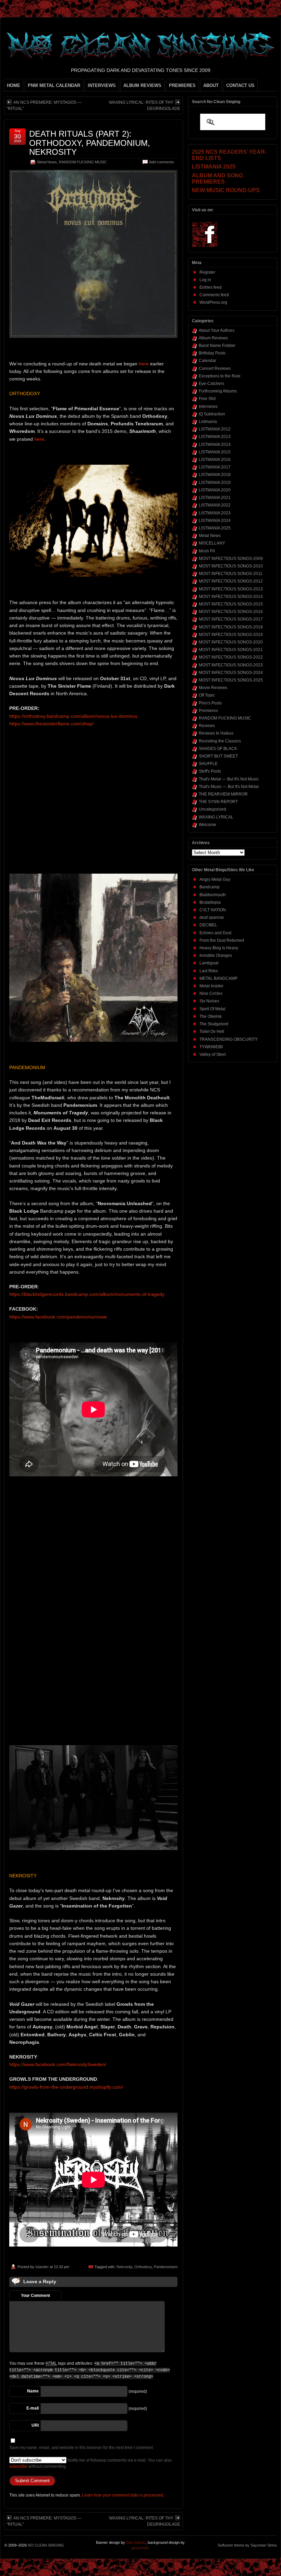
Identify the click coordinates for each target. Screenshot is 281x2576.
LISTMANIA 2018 (215, 475)
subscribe (18, 2466)
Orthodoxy (143, 2267)
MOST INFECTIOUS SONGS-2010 (231, 566)
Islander (42, 2267)
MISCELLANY (212, 543)
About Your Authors (217, 330)
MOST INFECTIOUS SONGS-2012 (231, 581)
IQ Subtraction (212, 414)
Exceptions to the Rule (220, 376)
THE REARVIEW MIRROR (223, 794)
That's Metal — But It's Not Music (229, 779)
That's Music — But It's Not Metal (229, 787)
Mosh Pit (207, 551)
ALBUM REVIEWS (142, 85)
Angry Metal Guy (215, 879)
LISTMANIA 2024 (215, 521)
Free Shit (207, 399)
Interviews (208, 407)
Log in (205, 280)
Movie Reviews (213, 688)
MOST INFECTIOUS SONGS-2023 (231, 665)
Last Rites (209, 971)
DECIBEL (208, 925)
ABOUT (211, 85)
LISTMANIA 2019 (215, 483)
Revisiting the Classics (220, 741)
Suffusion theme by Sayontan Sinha (247, 2545)
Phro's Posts (210, 703)
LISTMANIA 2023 (215, 513)
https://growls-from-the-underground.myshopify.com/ (66, 2087)
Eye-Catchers (211, 384)
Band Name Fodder (217, 346)
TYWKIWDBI (211, 1047)
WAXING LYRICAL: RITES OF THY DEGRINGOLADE (145, 105)
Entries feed (211, 287)
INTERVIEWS (102, 85)
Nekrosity (124, 2267)
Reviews (207, 726)
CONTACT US (240, 85)
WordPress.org (213, 302)
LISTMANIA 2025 (215, 528)
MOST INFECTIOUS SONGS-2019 (231, 635)
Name (33, 2391)
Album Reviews (213, 338)
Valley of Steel (213, 1054)
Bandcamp (210, 887)
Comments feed (214, 295)
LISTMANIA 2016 (215, 460)
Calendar (207, 361)
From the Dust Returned (222, 940)
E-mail (33, 2408)
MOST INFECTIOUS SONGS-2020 (231, 642)
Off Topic (207, 695)
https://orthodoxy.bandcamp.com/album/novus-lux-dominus (73, 716)
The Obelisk (211, 1016)
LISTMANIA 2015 (215, 452)
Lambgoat (209, 963)
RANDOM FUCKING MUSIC (83, 162)
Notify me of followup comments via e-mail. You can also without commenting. (90, 2463)
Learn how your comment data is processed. (123, 2495)
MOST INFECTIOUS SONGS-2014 (231, 597)
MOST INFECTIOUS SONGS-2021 (231, 650)
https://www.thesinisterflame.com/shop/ (51, 724)
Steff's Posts (210, 771)
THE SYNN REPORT (218, 802)
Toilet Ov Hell (212, 1031)
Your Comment (35, 2296)
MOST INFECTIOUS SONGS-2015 (231, 604)
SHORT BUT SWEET (218, 756)
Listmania (208, 422)
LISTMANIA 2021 (215, 498)
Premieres (208, 711)
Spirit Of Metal (212, 1009)
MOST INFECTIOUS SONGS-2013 (231, 589)
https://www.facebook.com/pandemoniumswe (58, 1317)
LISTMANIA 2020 (215, 490)
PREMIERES (182, 85)
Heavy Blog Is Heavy (219, 948)
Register (207, 272)
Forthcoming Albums (218, 391)
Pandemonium (166, 2267)
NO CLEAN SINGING (46, 2545)
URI (35, 2425)
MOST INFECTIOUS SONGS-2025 (231, 680)
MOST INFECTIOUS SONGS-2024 (231, 673)
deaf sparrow (212, 917)
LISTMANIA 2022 (215, 505)
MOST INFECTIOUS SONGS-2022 (231, 657)
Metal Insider (211, 986)
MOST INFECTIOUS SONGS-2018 (231, 627)
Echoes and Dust (215, 933)
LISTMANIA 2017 (215, 467)
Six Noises (209, 1001)
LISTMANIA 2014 (215, 445)
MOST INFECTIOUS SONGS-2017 (231, 619)
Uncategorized (212, 809)
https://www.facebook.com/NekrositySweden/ (58, 2064)
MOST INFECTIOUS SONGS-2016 (231, 612)
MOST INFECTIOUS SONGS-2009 (231, 559)
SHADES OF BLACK (218, 749)
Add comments (162, 162)
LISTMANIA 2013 (215, 437)
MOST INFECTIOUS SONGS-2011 (231, 574)
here (144, 364)
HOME (14, 85)
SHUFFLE (208, 764)
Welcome (207, 825)
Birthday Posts (212, 353)
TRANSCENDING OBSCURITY (229, 1039)
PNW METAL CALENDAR (54, 85)
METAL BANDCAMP (218, 978)
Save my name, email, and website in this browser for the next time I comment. (82, 2448)
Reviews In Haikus (216, 733)
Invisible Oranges (216, 955)
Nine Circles (211, 993)
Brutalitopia (210, 902)
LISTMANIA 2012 (215, 429)
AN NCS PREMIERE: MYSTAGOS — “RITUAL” (44, 105)
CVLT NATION (213, 910)
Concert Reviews (215, 368)
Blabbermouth (213, 895)
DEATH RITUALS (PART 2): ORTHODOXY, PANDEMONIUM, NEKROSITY (90, 143)
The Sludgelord (214, 1024)
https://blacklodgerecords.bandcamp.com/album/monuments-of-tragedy (87, 1294)
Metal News (47, 162)
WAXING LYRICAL (216, 817)
